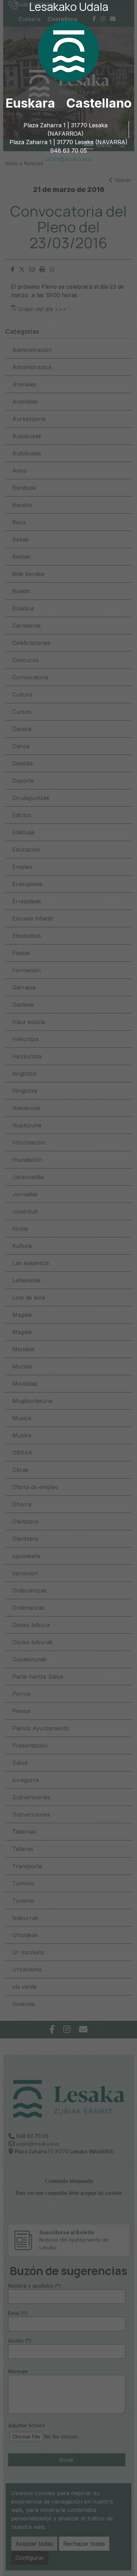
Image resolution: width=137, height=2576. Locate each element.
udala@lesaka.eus (69, 159)
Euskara (30, 103)
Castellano (99, 103)
